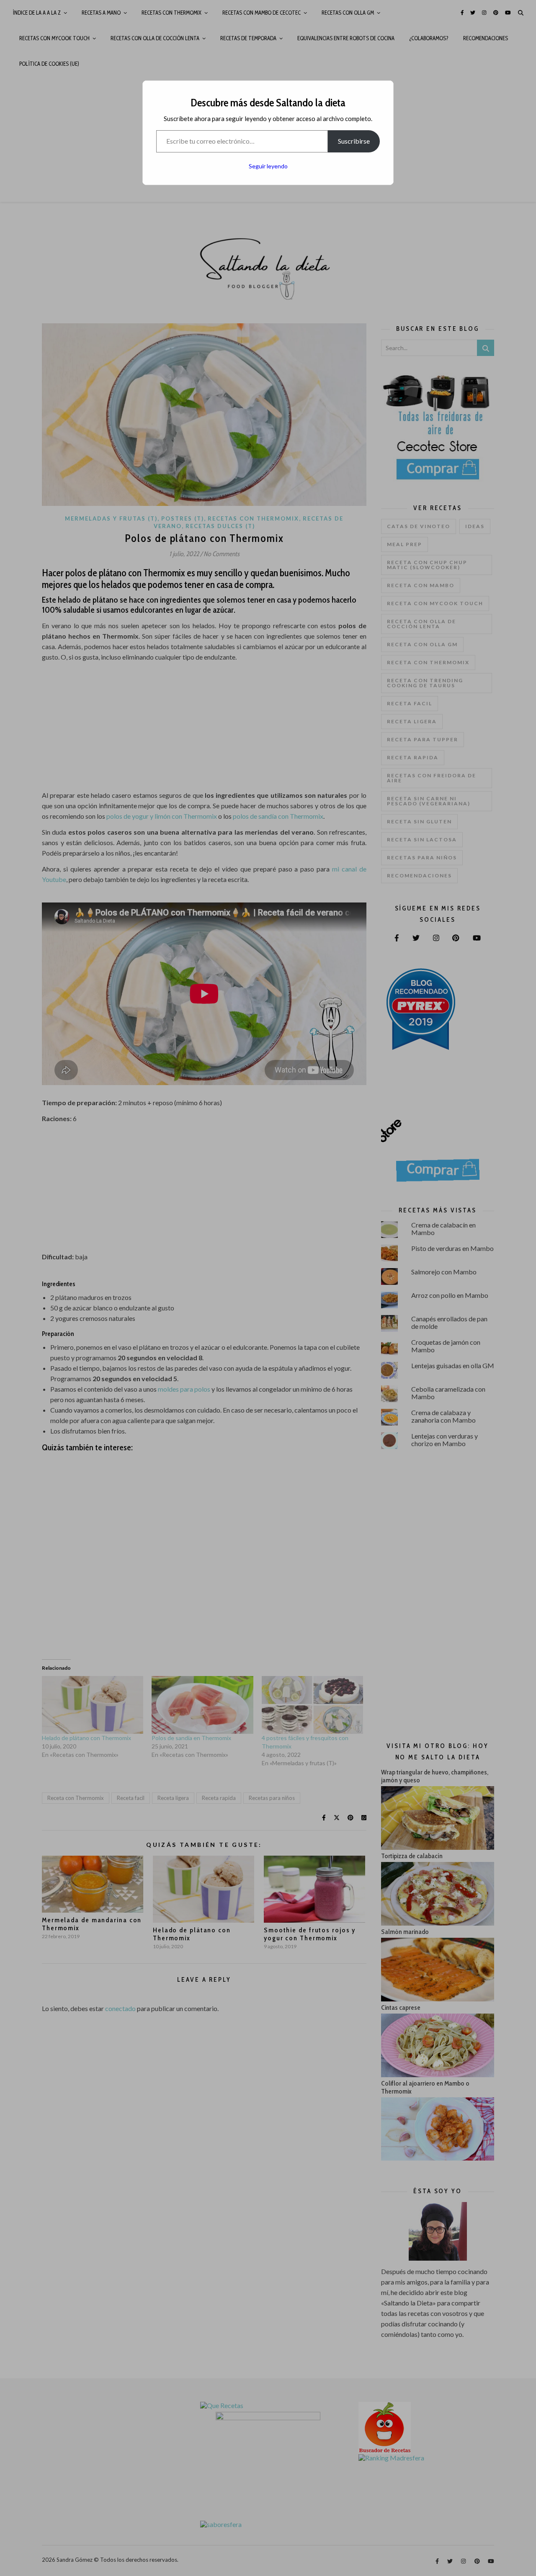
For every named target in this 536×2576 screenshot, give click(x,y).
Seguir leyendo (268, 166)
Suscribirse (354, 141)
